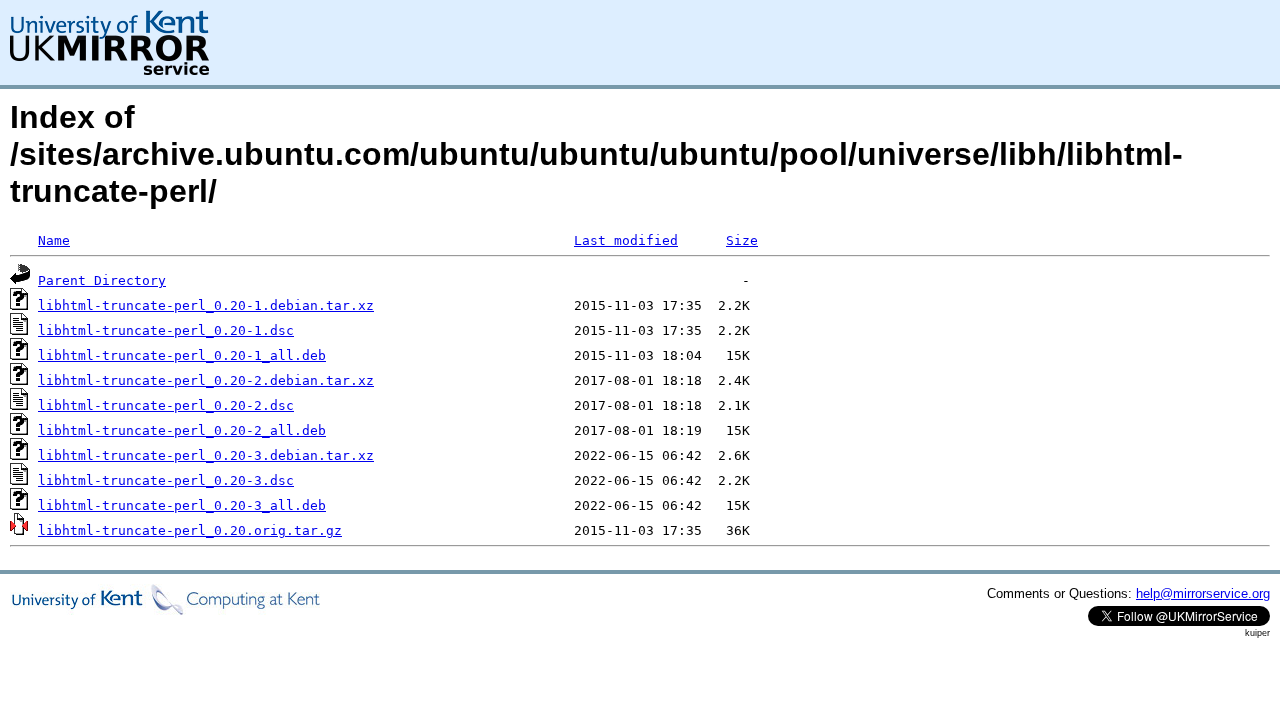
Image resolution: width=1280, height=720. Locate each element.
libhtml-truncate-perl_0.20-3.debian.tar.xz (206, 455)
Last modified (626, 240)
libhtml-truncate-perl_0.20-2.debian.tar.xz (206, 380)
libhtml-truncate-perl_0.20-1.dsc (166, 330)
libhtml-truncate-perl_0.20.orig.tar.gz (190, 530)
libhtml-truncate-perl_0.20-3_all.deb (182, 505)
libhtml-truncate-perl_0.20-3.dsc (166, 480)
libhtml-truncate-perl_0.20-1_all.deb (182, 355)
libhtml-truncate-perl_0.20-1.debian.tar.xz (206, 305)
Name (54, 240)
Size (742, 240)
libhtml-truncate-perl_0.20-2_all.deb (182, 430)
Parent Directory (102, 280)
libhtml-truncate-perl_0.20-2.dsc (166, 405)
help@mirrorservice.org (1203, 593)
